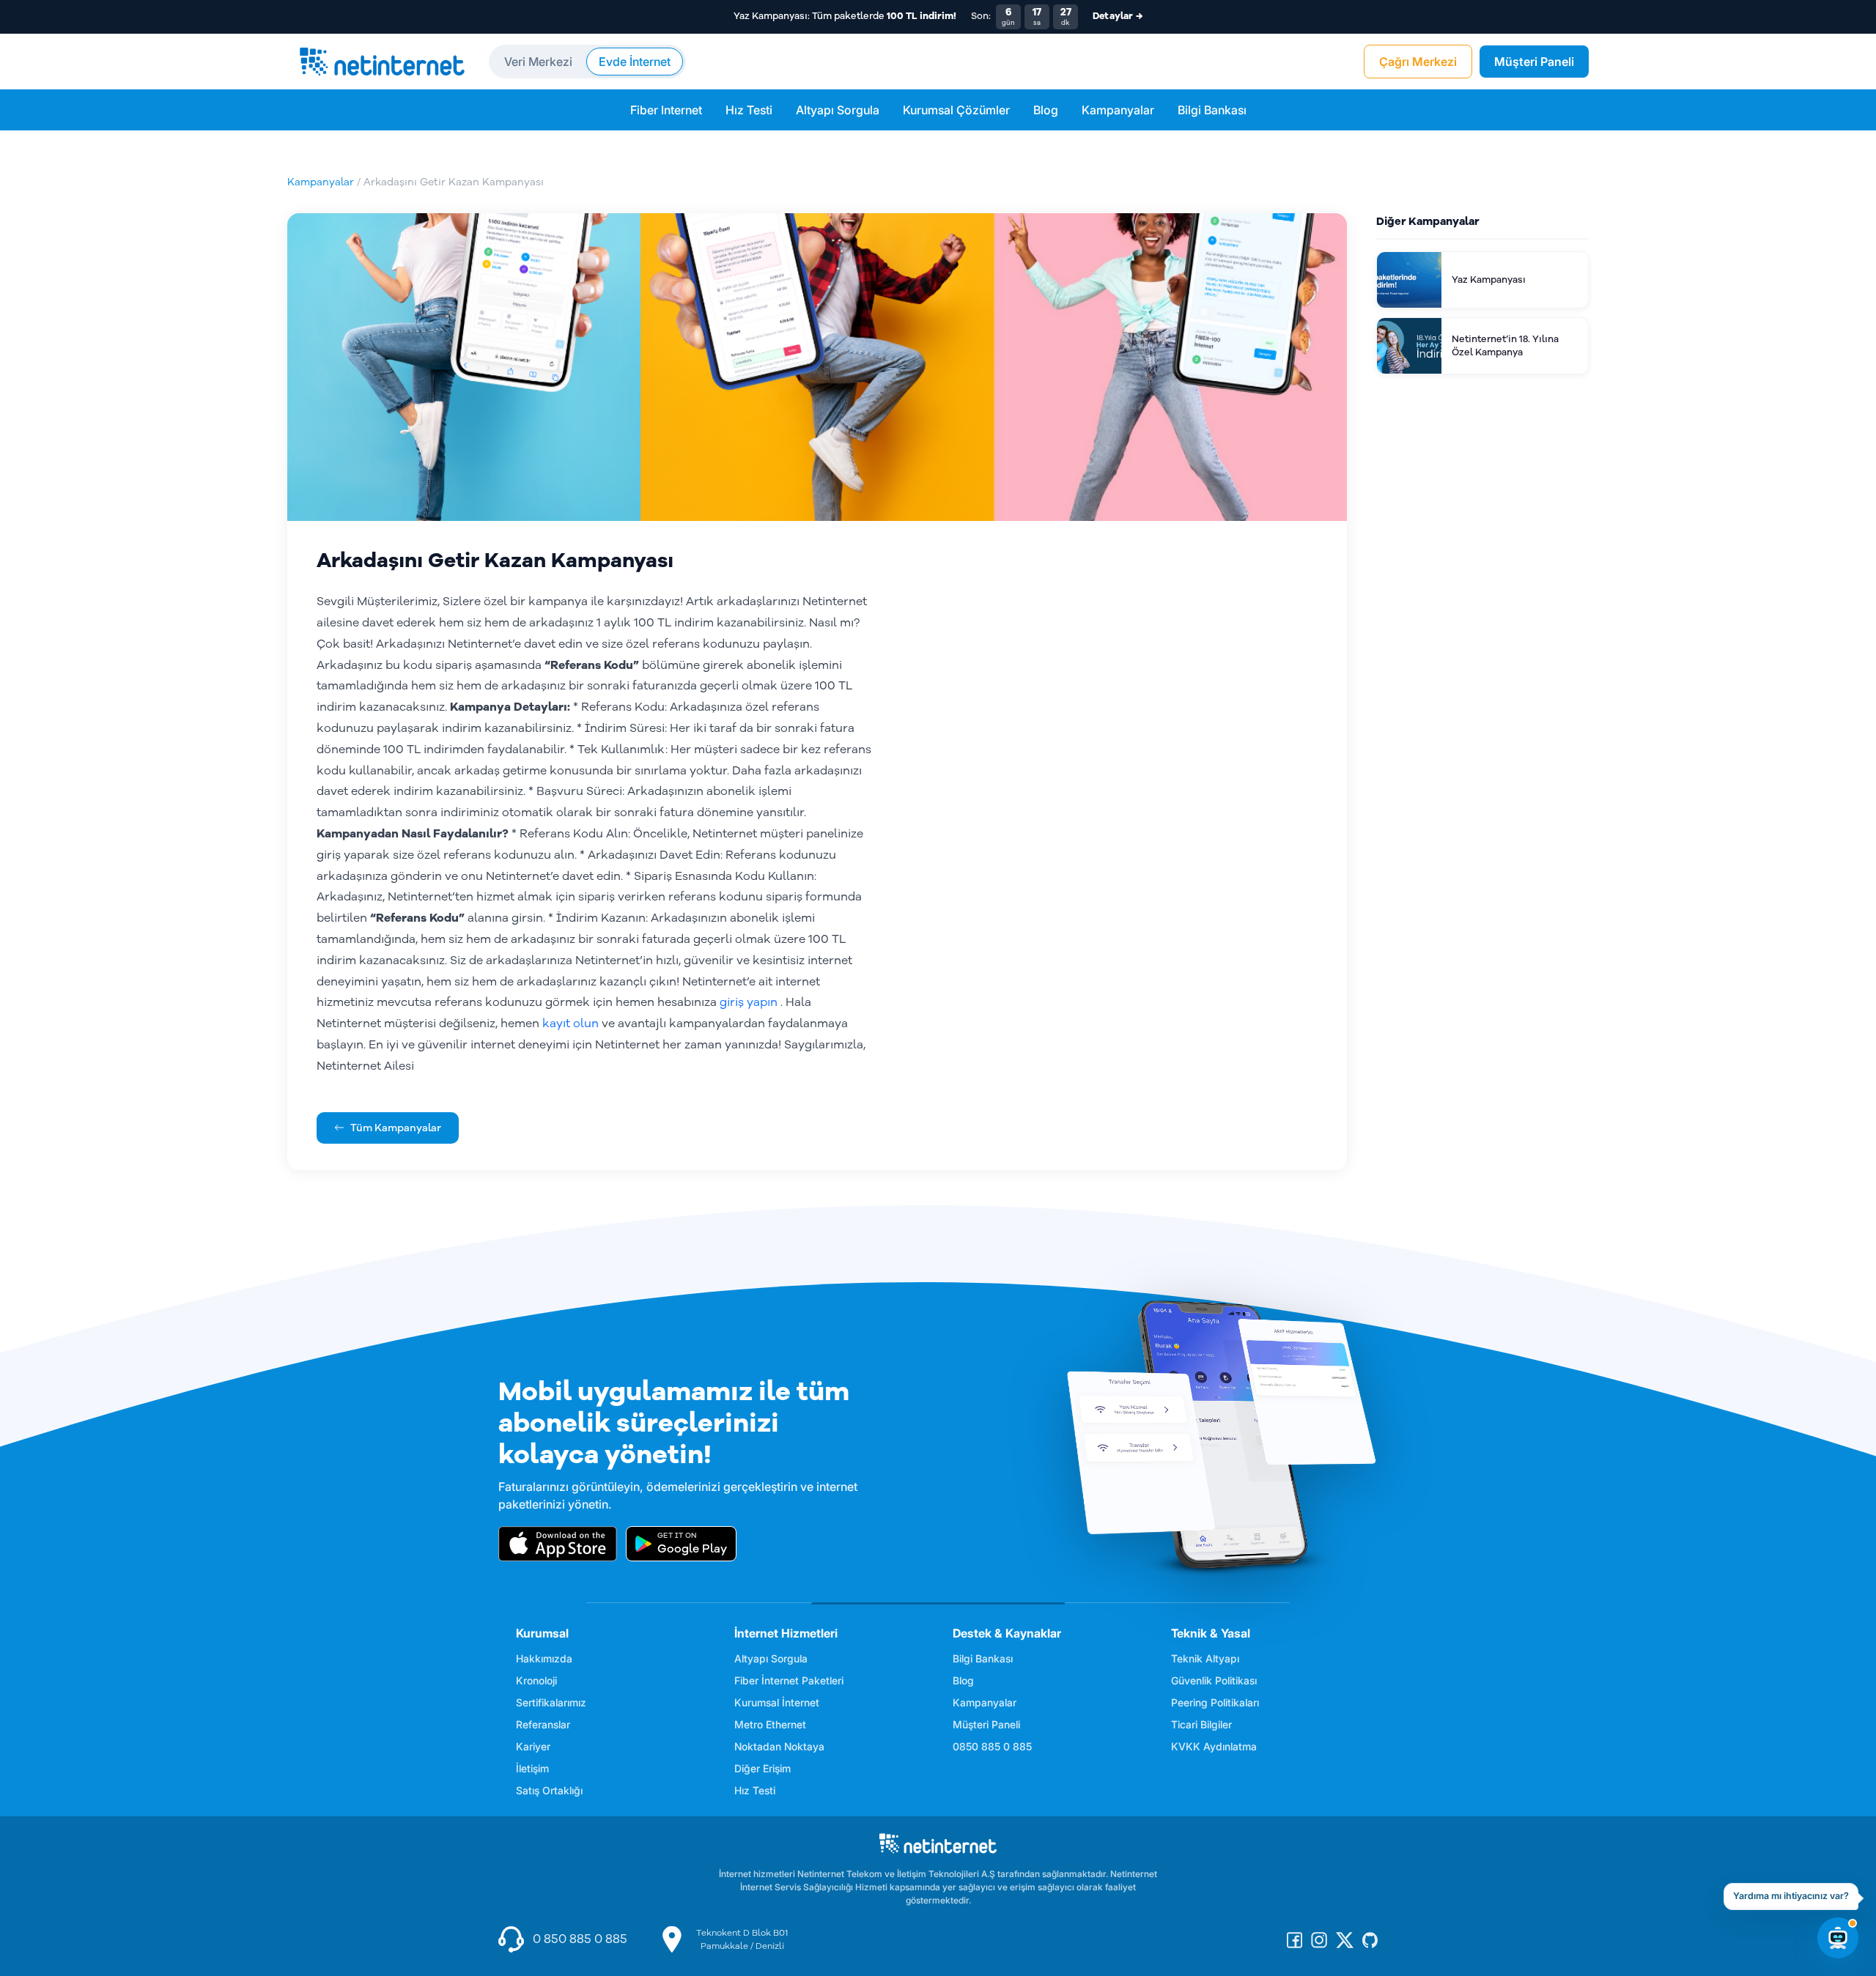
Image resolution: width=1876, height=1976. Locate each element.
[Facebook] (1295, 1939)
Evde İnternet (635, 62)
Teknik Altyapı (1205, 1658)
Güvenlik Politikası (1214, 1680)
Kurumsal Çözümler (956, 110)
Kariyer (533, 1746)
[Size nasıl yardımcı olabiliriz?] (1838, 1938)
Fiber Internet (666, 110)
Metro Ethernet (770, 1724)
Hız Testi (749, 110)
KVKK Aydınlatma (1214, 1746)
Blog (1046, 110)
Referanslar (543, 1724)
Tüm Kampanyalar (396, 1128)
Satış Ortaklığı (549, 1790)
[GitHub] (1370, 1939)
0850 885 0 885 (992, 1746)
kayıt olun (570, 1024)
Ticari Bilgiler (1201, 1724)
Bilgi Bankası (1212, 110)
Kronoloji (536, 1680)
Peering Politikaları (1215, 1702)
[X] (1345, 1939)
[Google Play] (681, 1544)
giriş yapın (749, 1002)
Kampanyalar (1118, 110)
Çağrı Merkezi (1418, 62)
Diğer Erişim (762, 1768)
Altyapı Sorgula (838, 110)
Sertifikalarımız (551, 1702)
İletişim (532, 1768)
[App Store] (558, 1544)
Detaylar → (1118, 16)
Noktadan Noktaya (779, 1746)
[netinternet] (382, 62)
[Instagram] (1319, 1939)
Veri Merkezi (538, 62)
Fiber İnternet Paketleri (789, 1680)
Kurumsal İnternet (777, 1702)
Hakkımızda (544, 1658)
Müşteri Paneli (1534, 62)
